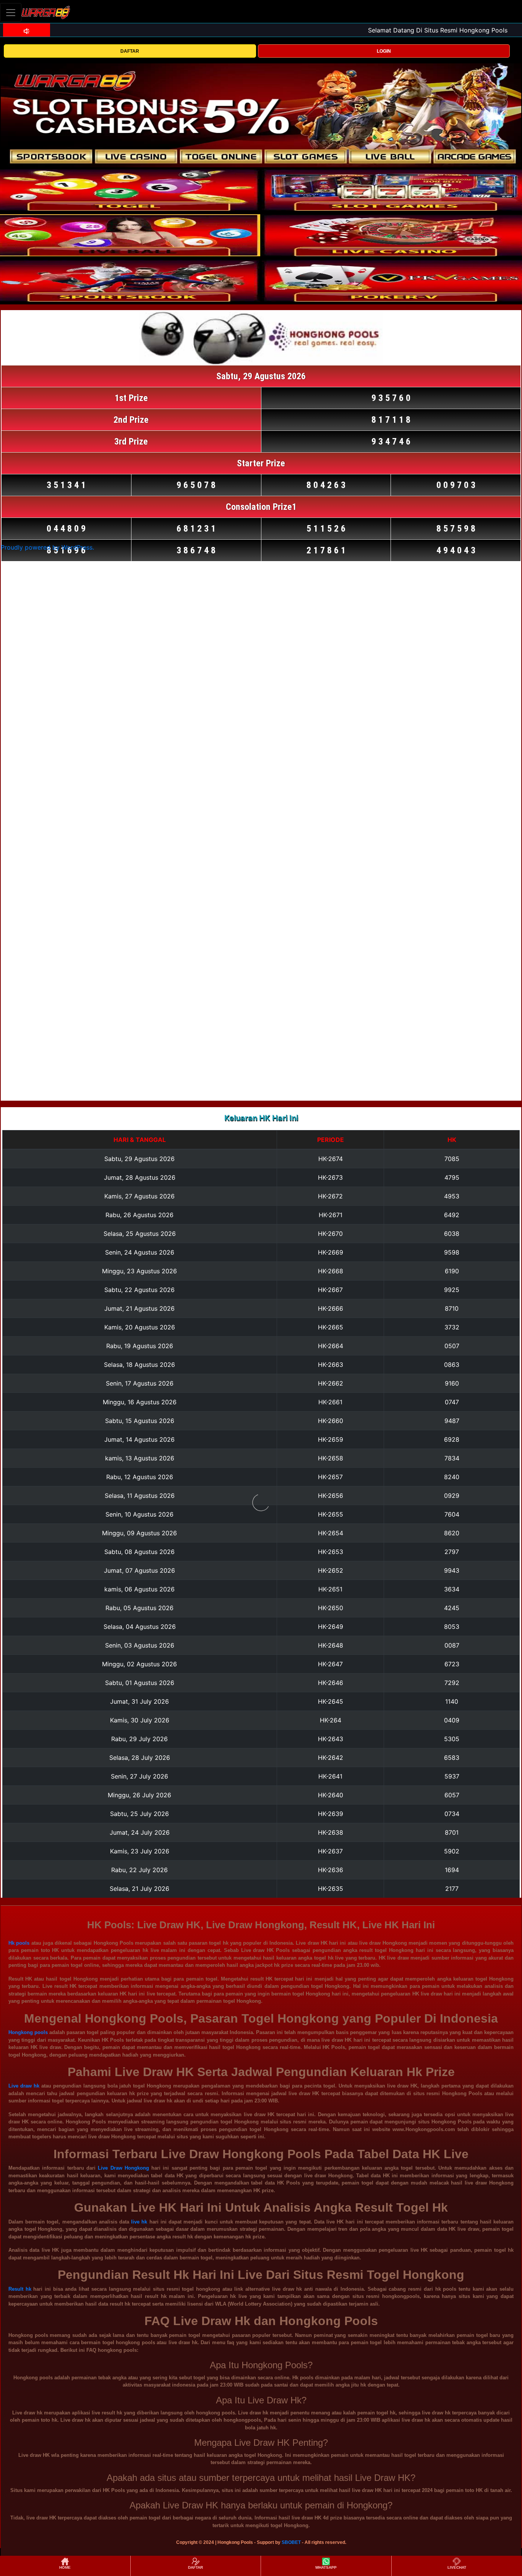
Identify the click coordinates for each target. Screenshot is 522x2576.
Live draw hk (24, 2086)
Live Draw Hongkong (123, 2168)
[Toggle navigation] (11, 12)
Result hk (20, 2289)
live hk (139, 2222)
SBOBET (291, 2542)
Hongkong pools (28, 2032)
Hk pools (19, 1943)
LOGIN (384, 51)
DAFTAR (130, 51)
